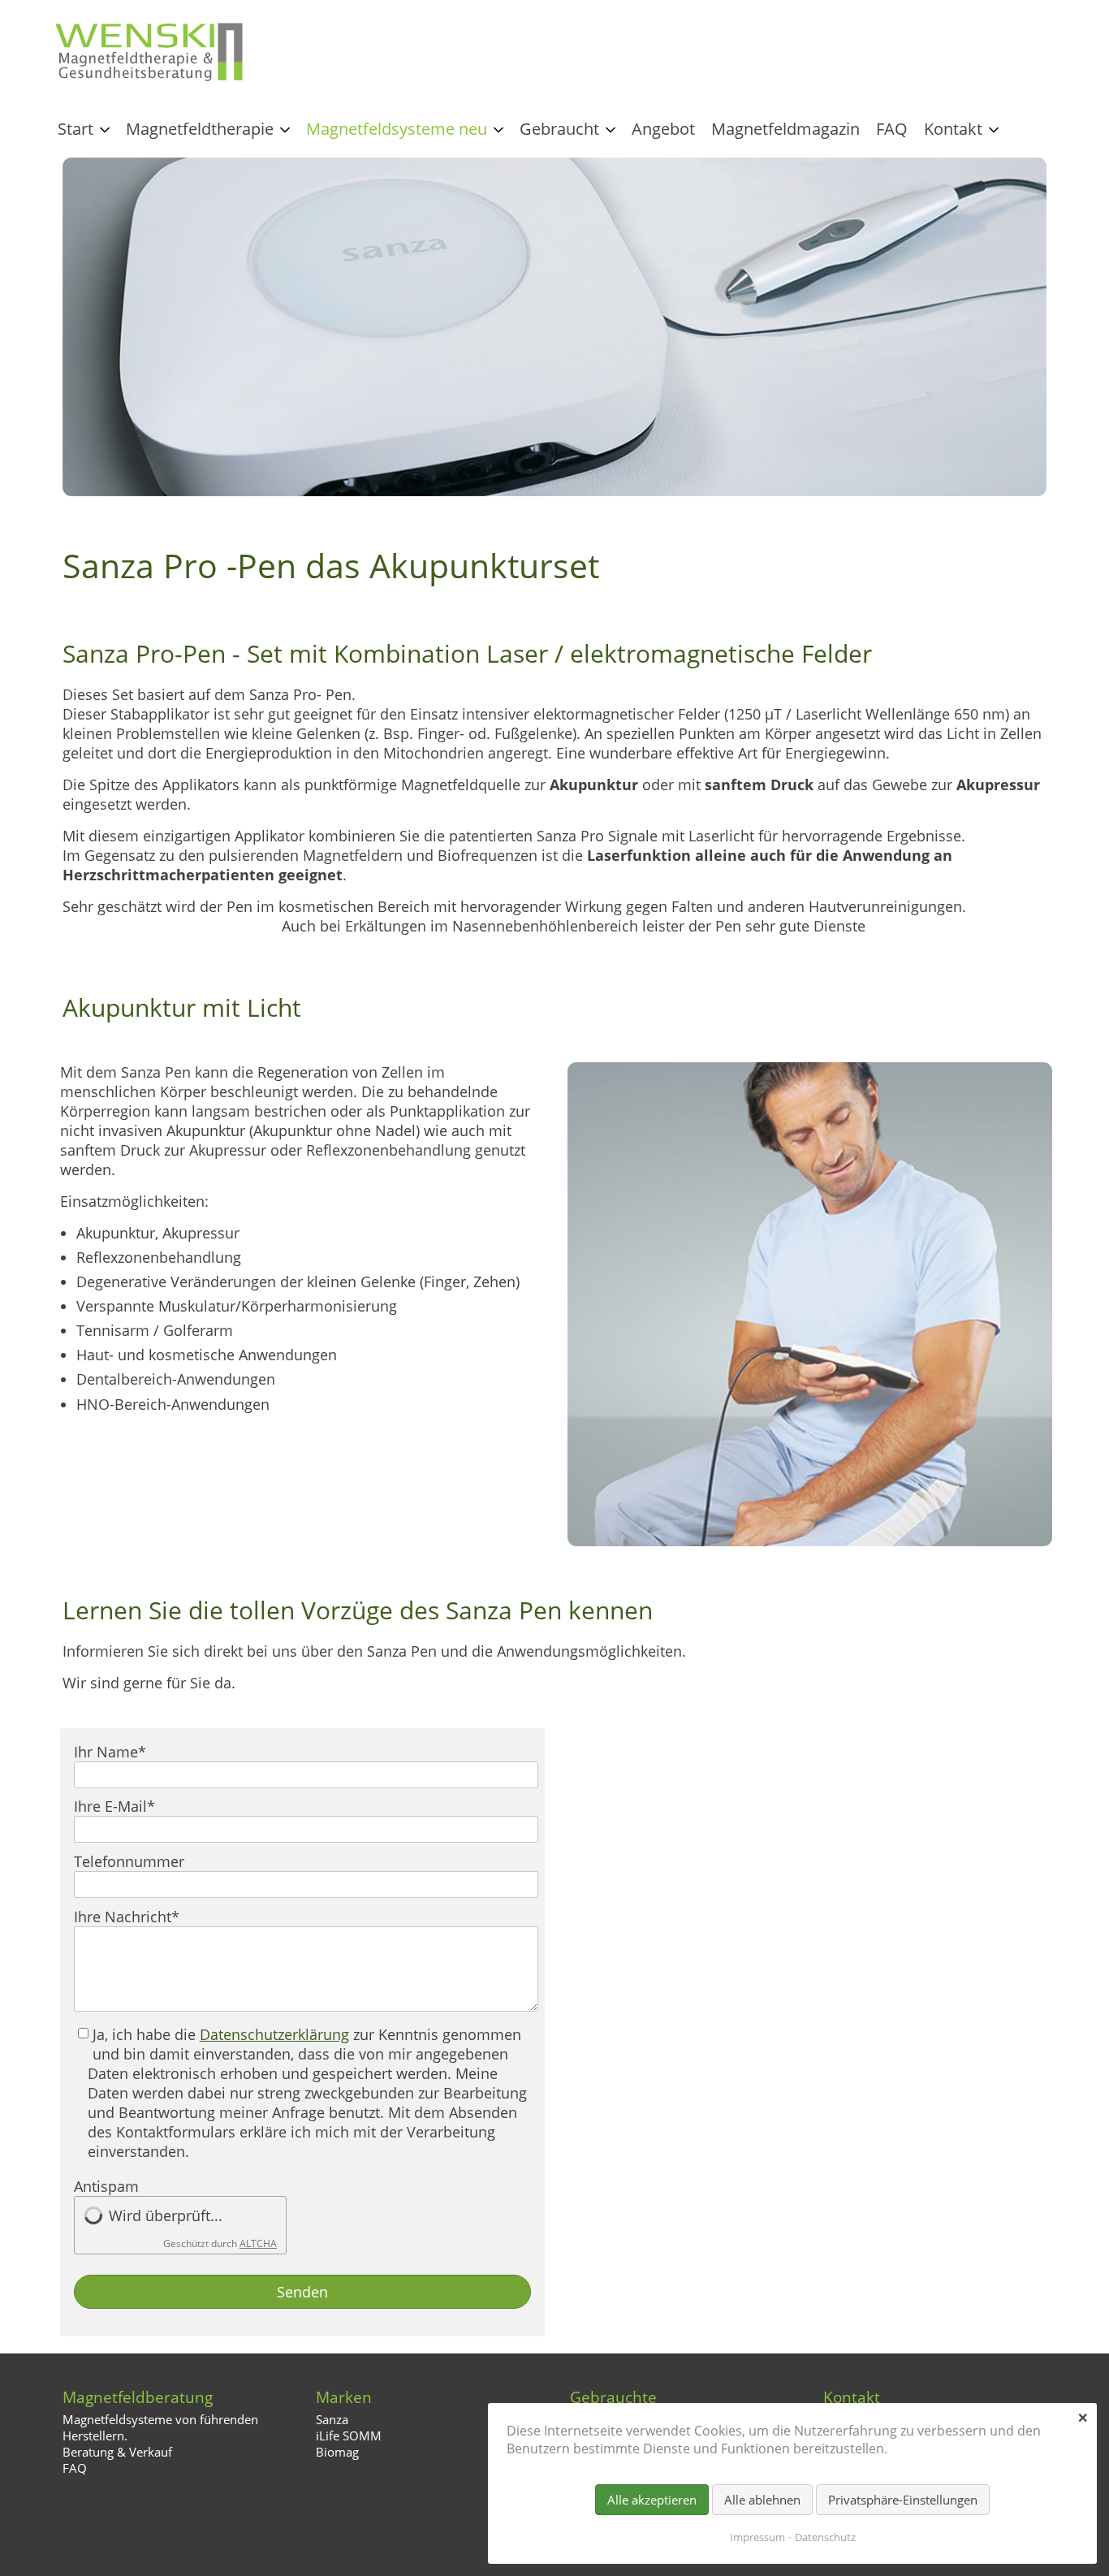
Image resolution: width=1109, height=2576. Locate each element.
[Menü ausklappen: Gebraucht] (611, 130)
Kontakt (953, 129)
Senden (302, 2292)
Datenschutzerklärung (274, 2034)
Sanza (332, 2419)
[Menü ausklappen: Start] (105, 130)
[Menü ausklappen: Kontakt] (994, 130)
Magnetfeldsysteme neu (397, 129)
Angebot (663, 129)
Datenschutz (825, 2537)
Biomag (337, 2452)
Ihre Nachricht (127, 1917)
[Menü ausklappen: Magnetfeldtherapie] (285, 130)
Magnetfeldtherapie (200, 129)
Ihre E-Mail (114, 1806)
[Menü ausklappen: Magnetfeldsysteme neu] (498, 130)
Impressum (757, 2537)
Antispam (106, 2186)
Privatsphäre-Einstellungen (903, 2500)
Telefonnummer (129, 1861)
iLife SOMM (349, 2436)
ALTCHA (258, 2243)
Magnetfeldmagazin (785, 129)
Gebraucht (559, 129)
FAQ (892, 129)
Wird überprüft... (166, 2215)
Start (76, 129)
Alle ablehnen (762, 2500)
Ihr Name (110, 1752)
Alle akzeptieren (652, 2500)
